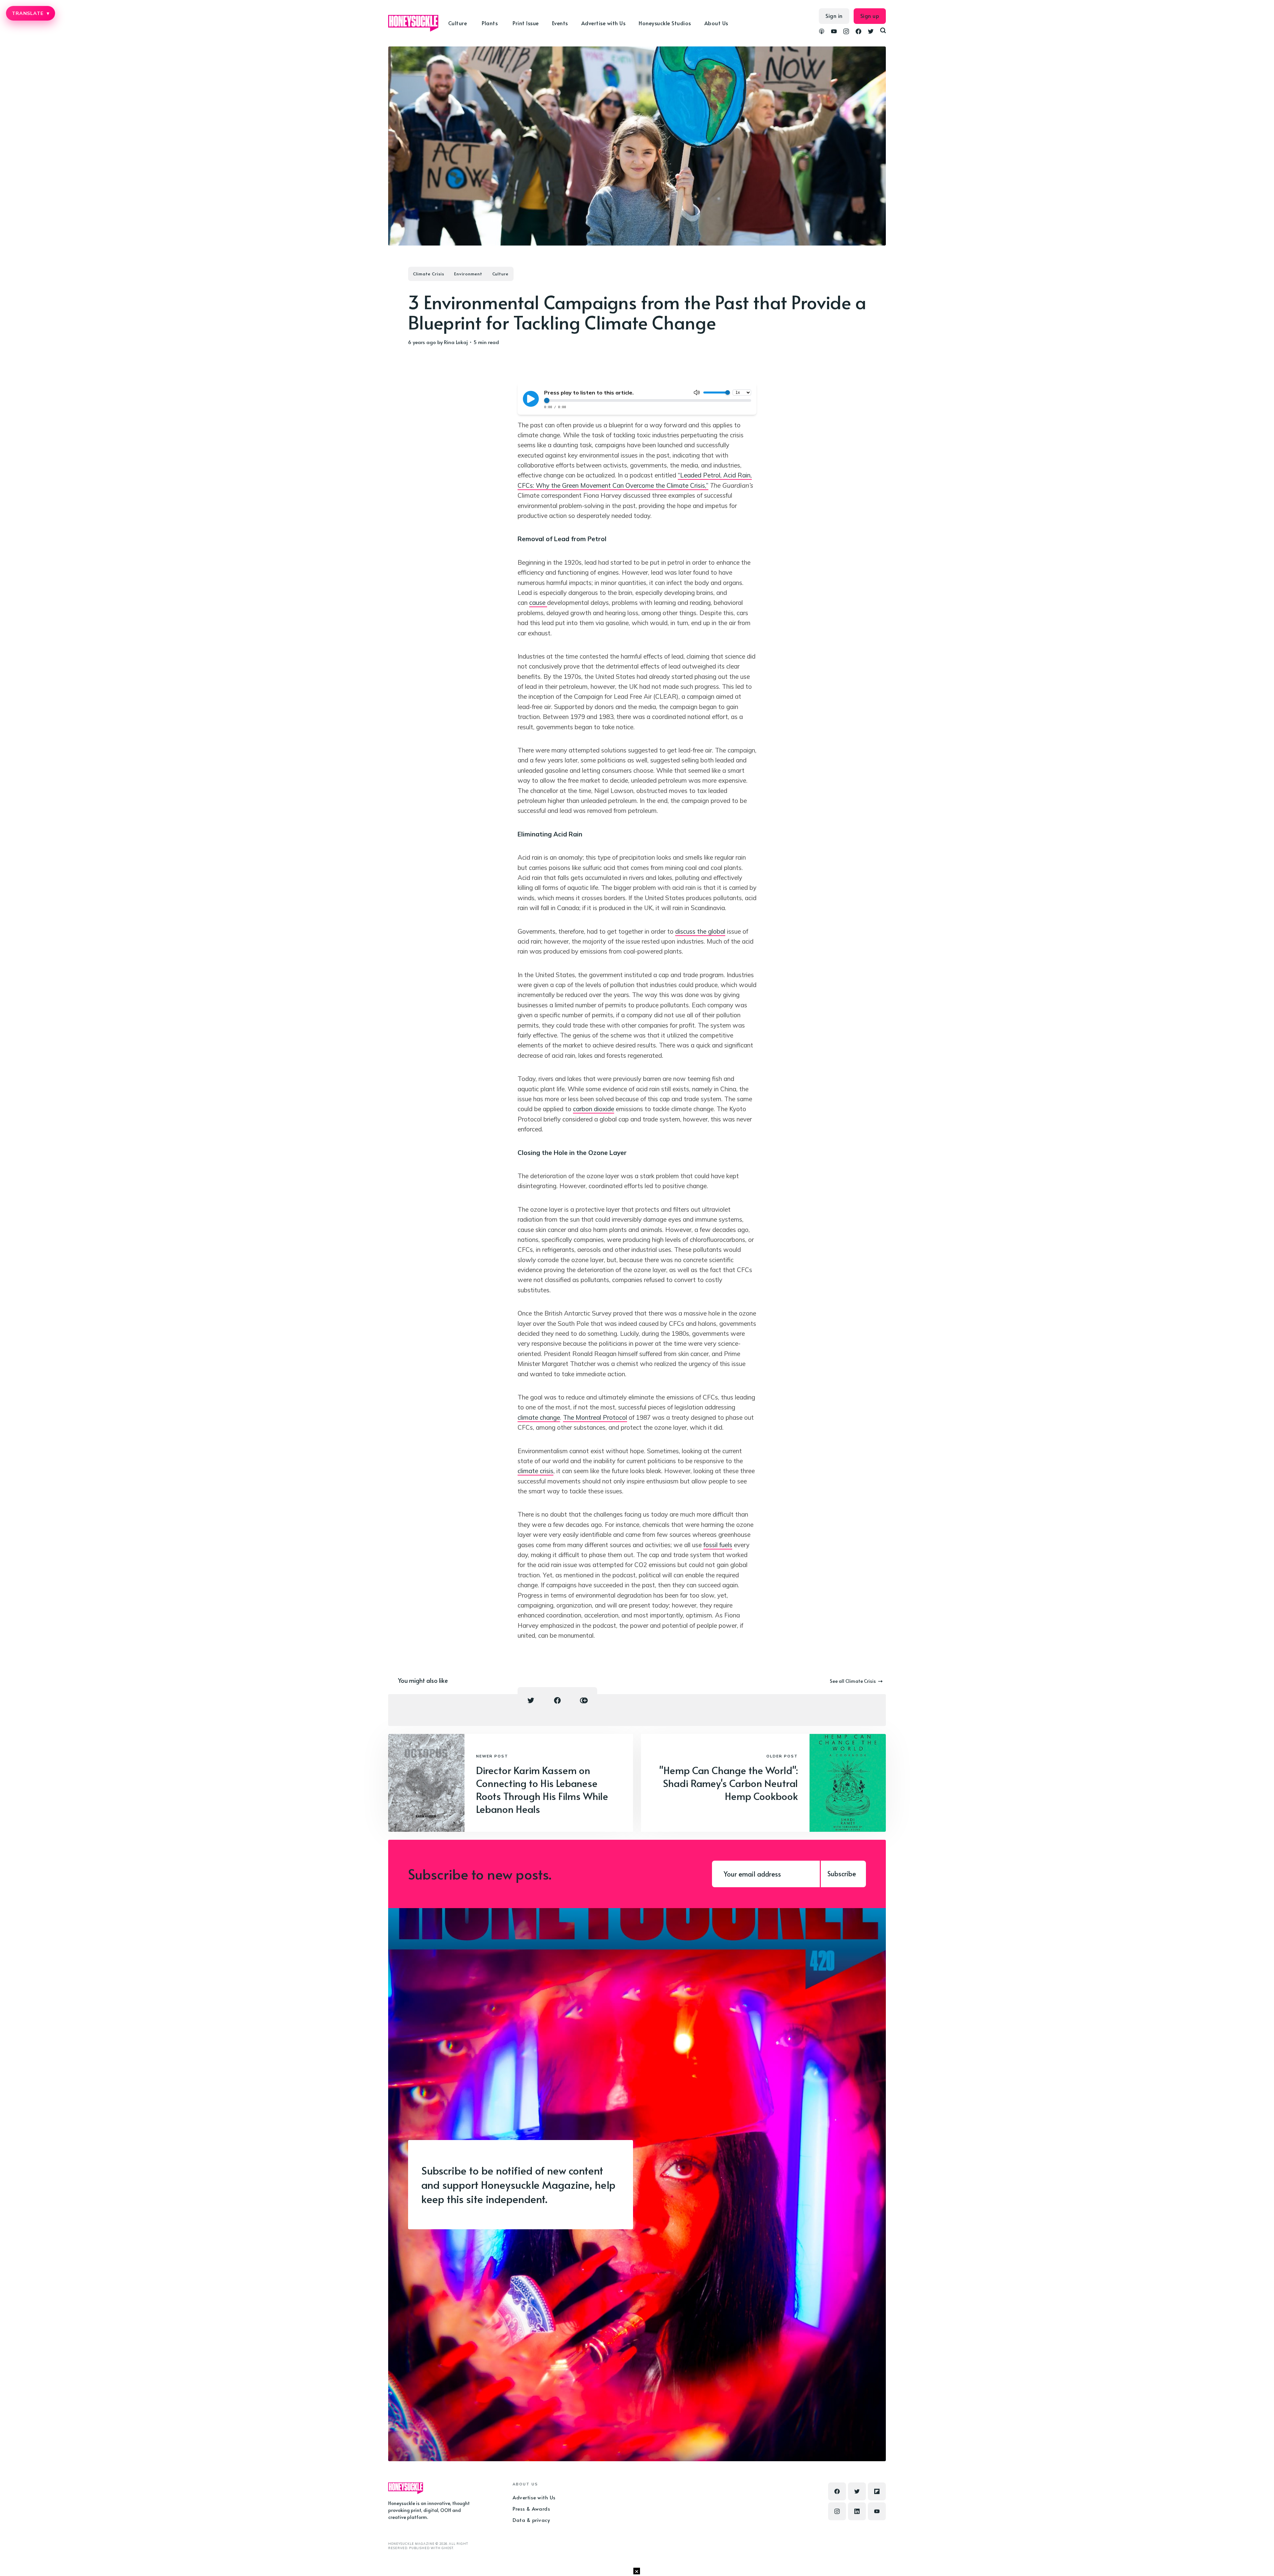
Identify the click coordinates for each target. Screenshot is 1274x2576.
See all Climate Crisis (853, 1681)
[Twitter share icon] (531, 1700)
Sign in (834, 16)
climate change (539, 1417)
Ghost (447, 2548)
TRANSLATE (31, 13)
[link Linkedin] (857, 2511)
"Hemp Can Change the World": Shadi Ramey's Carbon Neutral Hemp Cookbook (729, 1783)
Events (560, 23)
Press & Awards (531, 2508)
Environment (468, 274)
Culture (500, 274)
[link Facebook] (858, 32)
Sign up (870, 16)
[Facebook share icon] (557, 1700)
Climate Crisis (429, 274)
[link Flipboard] (877, 2491)
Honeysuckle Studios (665, 23)
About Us (716, 23)
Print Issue (526, 23)
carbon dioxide (594, 1109)
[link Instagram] (846, 32)
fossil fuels (718, 1545)
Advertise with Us (603, 23)
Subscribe (842, 1874)
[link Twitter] (871, 32)
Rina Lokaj (456, 342)
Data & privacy (531, 2520)
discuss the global (700, 931)
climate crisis (535, 1471)
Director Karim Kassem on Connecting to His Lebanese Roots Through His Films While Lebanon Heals (542, 1789)
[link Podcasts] (822, 32)
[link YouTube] (834, 32)
